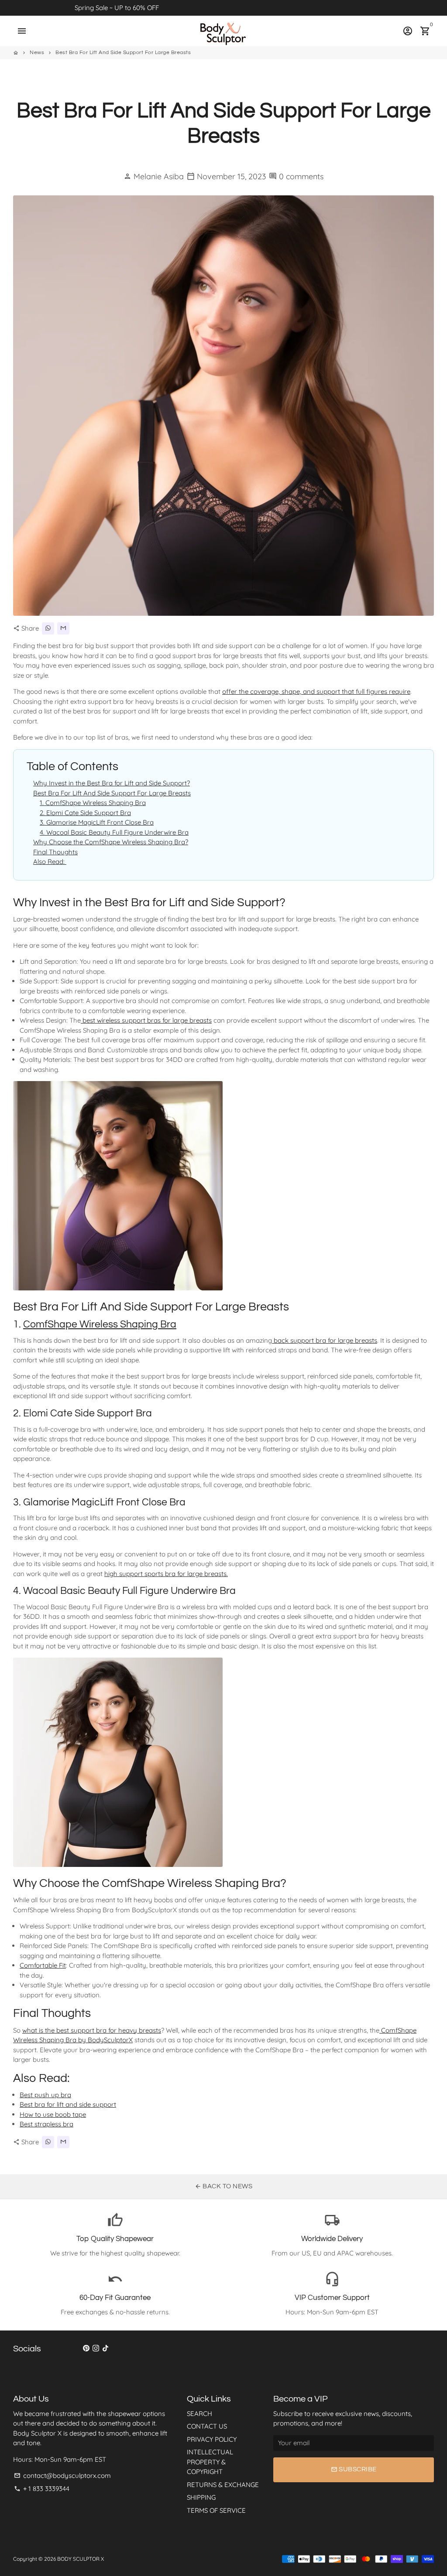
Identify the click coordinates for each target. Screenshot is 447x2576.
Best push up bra (45, 2095)
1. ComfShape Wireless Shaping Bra (93, 803)
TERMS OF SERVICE (216, 2510)
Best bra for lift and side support (68, 2104)
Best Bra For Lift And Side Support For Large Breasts (123, 53)
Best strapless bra (46, 2124)
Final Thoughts (55, 852)
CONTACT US (207, 2426)
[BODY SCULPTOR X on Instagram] (96, 2348)
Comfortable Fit (43, 1965)
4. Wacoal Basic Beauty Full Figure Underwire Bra (114, 832)
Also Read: (50, 862)
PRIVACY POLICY (212, 2439)
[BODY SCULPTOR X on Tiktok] (105, 2348)
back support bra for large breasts (325, 1340)
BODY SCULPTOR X (81, 2559)
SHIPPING (201, 2497)
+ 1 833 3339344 (42, 2489)
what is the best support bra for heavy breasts (92, 2030)
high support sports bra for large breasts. (166, 1574)
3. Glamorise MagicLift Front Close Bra (97, 822)
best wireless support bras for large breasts (146, 1020)
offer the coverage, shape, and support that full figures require (316, 691)
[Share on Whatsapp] (48, 628)
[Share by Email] (63, 628)
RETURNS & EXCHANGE (223, 2485)
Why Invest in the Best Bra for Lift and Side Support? (112, 783)
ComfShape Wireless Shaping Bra (100, 1324)
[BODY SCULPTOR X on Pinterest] (86, 2348)
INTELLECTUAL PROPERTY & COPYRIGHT (210, 2462)
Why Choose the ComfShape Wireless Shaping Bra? (111, 842)
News (37, 53)
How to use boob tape (53, 2114)
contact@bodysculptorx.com (62, 2475)
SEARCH (199, 2414)
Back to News (224, 2186)
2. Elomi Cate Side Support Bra (85, 813)
